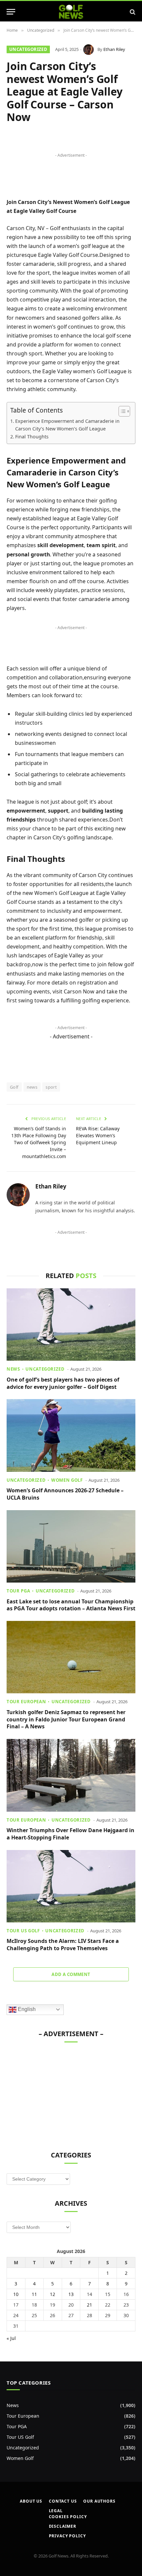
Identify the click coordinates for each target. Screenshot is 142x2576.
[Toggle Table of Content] (121, 411)
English (26, 2009)
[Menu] (11, 12)
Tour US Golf (20, 2437)
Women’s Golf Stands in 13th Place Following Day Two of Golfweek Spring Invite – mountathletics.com (39, 1142)
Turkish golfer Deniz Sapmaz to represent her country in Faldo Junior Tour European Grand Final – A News (66, 1719)
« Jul (11, 2338)
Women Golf (20, 2458)
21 (89, 2305)
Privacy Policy (67, 2536)
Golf (14, 1087)
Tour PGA (17, 2426)
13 (71, 2294)
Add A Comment (71, 1974)
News (13, 2405)
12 (53, 2294)
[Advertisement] (56, 2093)
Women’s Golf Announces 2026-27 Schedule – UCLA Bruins (65, 1494)
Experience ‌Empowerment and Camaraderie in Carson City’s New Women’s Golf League (67, 425)
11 (34, 2294)
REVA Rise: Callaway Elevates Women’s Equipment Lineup (98, 1135)
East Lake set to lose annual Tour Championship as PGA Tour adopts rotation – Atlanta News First (71, 1605)
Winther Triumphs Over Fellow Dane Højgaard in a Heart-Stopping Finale (71, 1834)
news (32, 1087)
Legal (56, 2511)
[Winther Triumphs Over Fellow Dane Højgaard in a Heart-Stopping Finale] (71, 1775)
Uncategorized (28, 49)
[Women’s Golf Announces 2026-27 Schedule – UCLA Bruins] (71, 1435)
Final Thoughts (32, 437)
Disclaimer (63, 2526)
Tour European (23, 2416)
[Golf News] (71, 12)
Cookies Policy (68, 2517)
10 (16, 2294)
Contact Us (63, 2501)
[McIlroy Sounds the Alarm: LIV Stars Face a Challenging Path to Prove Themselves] (71, 1886)
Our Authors (99, 2501)
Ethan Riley (114, 49)
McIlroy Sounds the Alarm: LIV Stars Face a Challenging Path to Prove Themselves (63, 1945)
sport (51, 1087)
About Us (31, 2501)
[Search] (132, 12)
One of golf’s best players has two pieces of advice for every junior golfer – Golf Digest (63, 1383)
